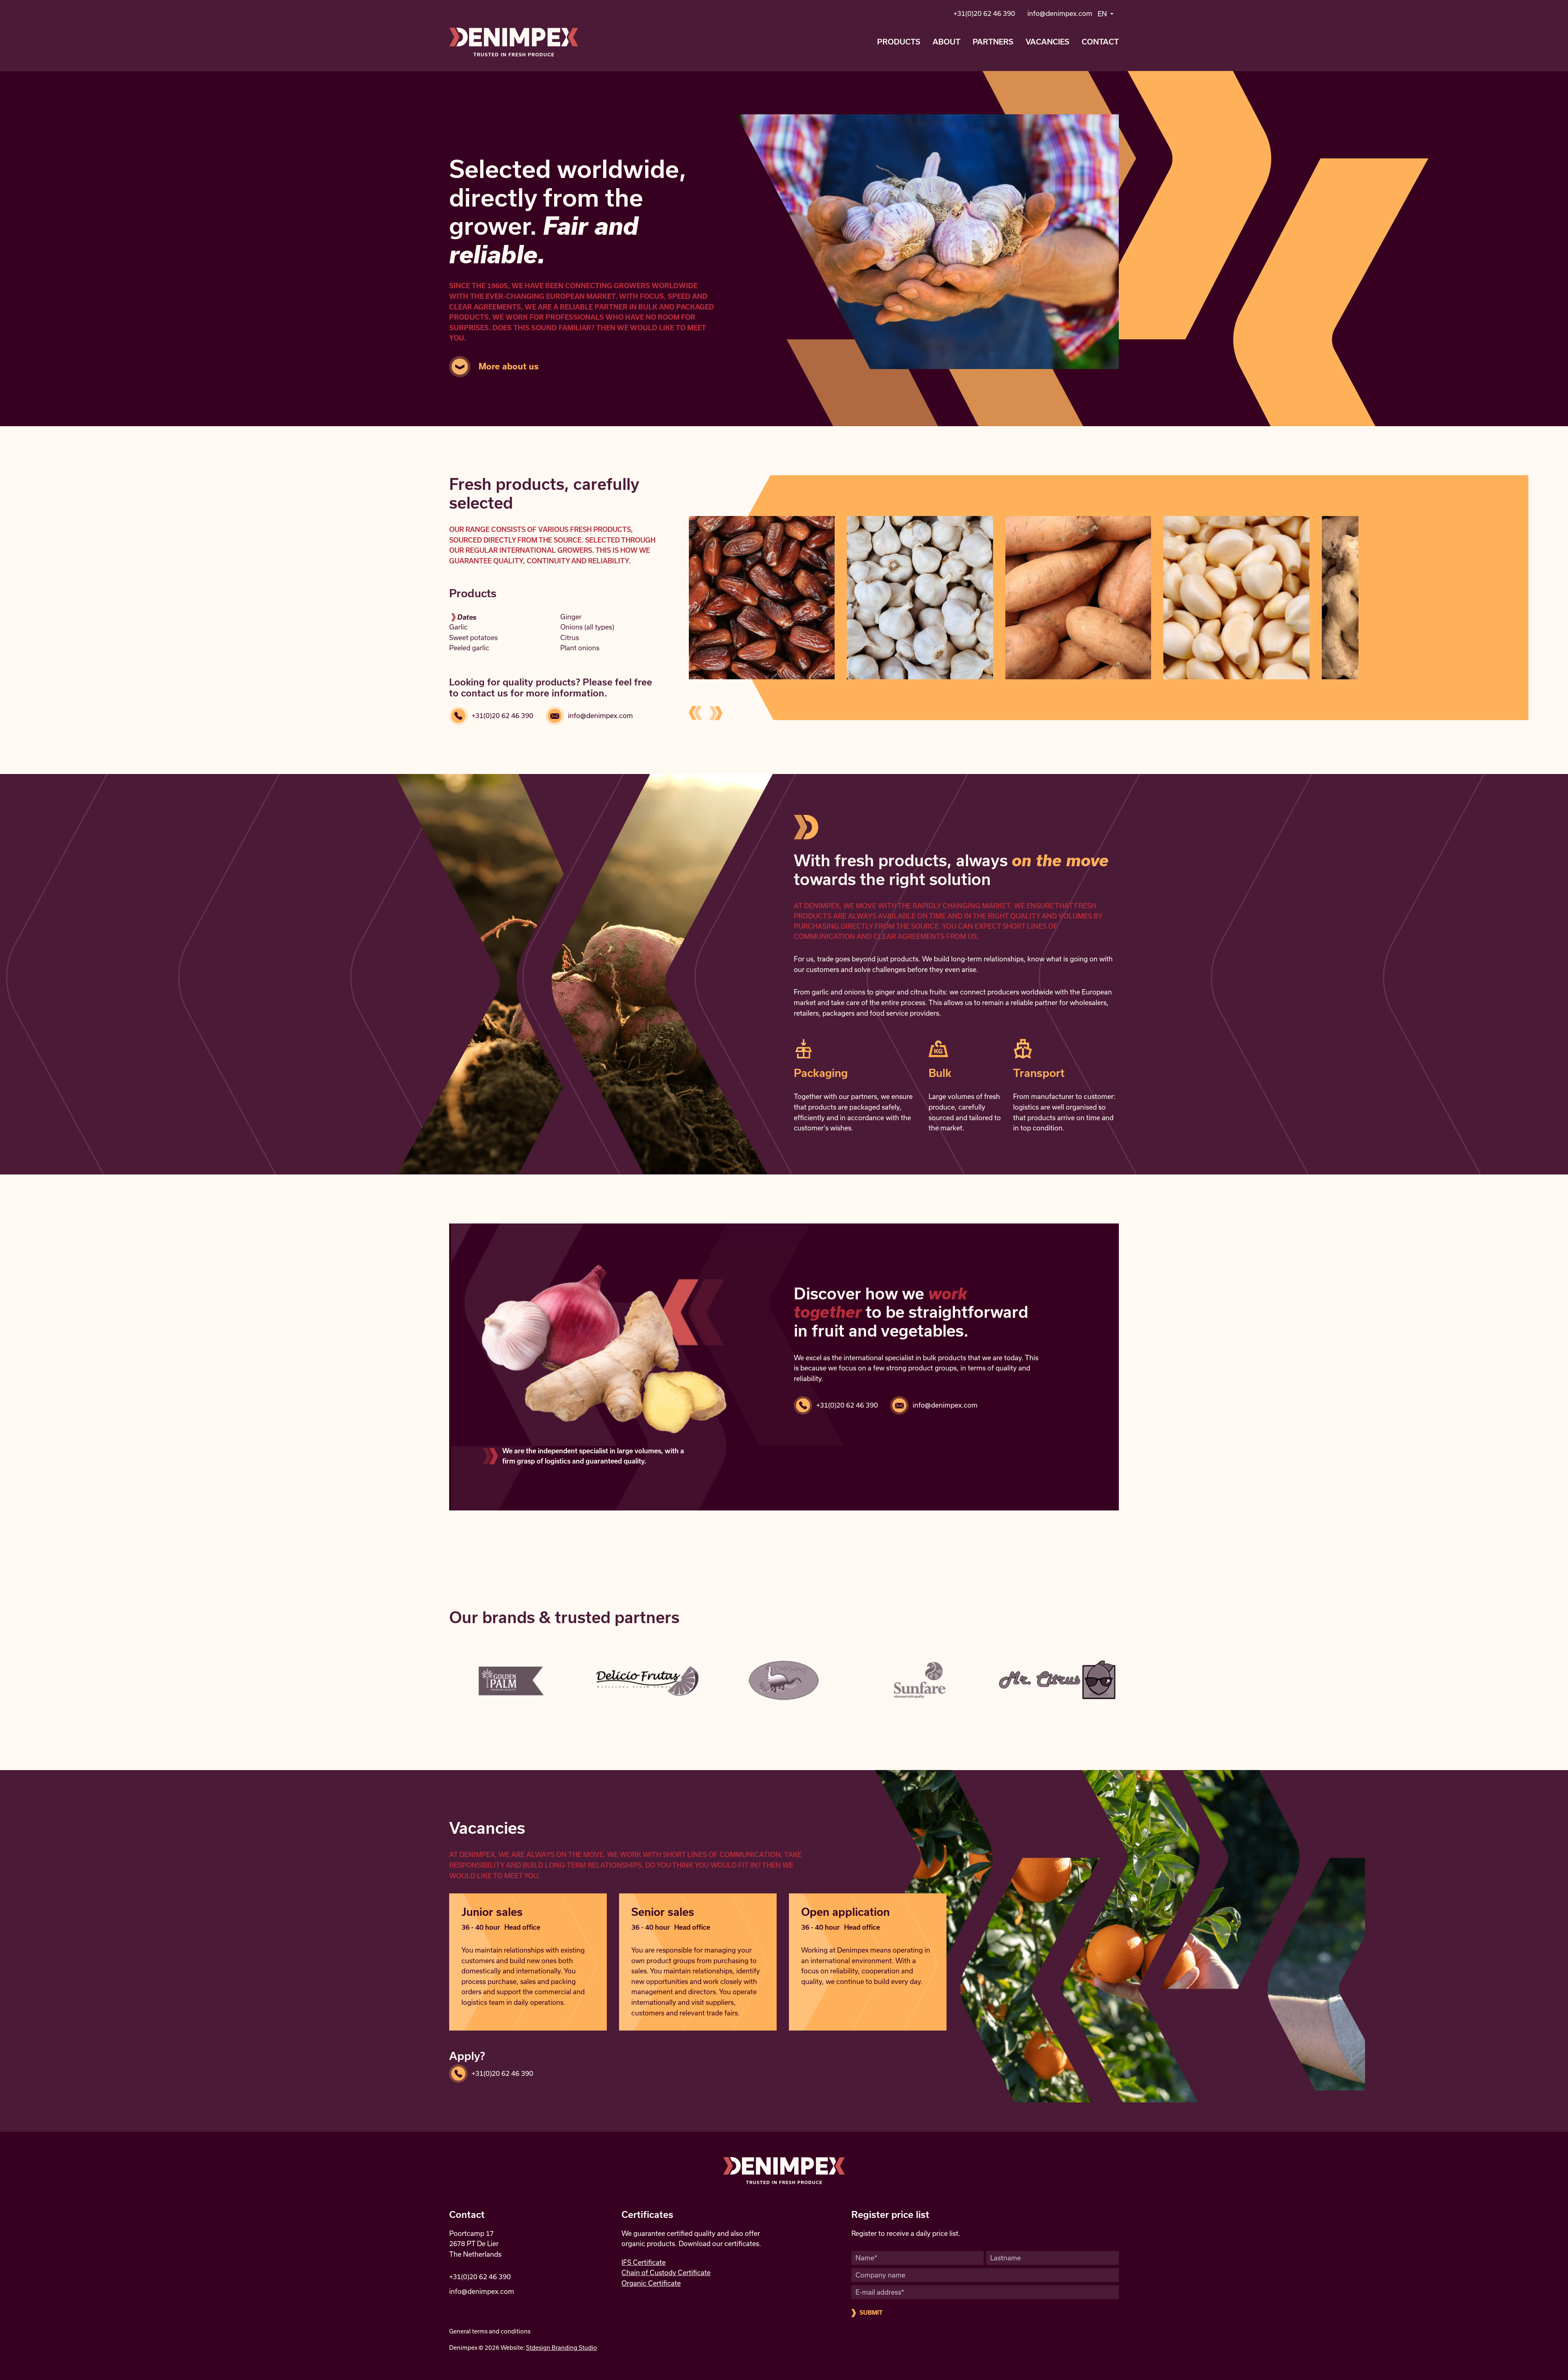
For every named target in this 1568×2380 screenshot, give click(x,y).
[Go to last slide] (695, 713)
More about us (509, 366)
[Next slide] (716, 713)
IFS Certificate (644, 2262)
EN (1103, 14)
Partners (993, 42)
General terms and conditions (490, 2331)
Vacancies (1048, 42)
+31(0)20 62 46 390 (984, 13)
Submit (871, 2313)
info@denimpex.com (1060, 13)
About (947, 42)
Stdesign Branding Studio (561, 2348)
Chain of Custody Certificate (666, 2273)
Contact (1100, 42)
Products (899, 42)
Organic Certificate (651, 2283)
